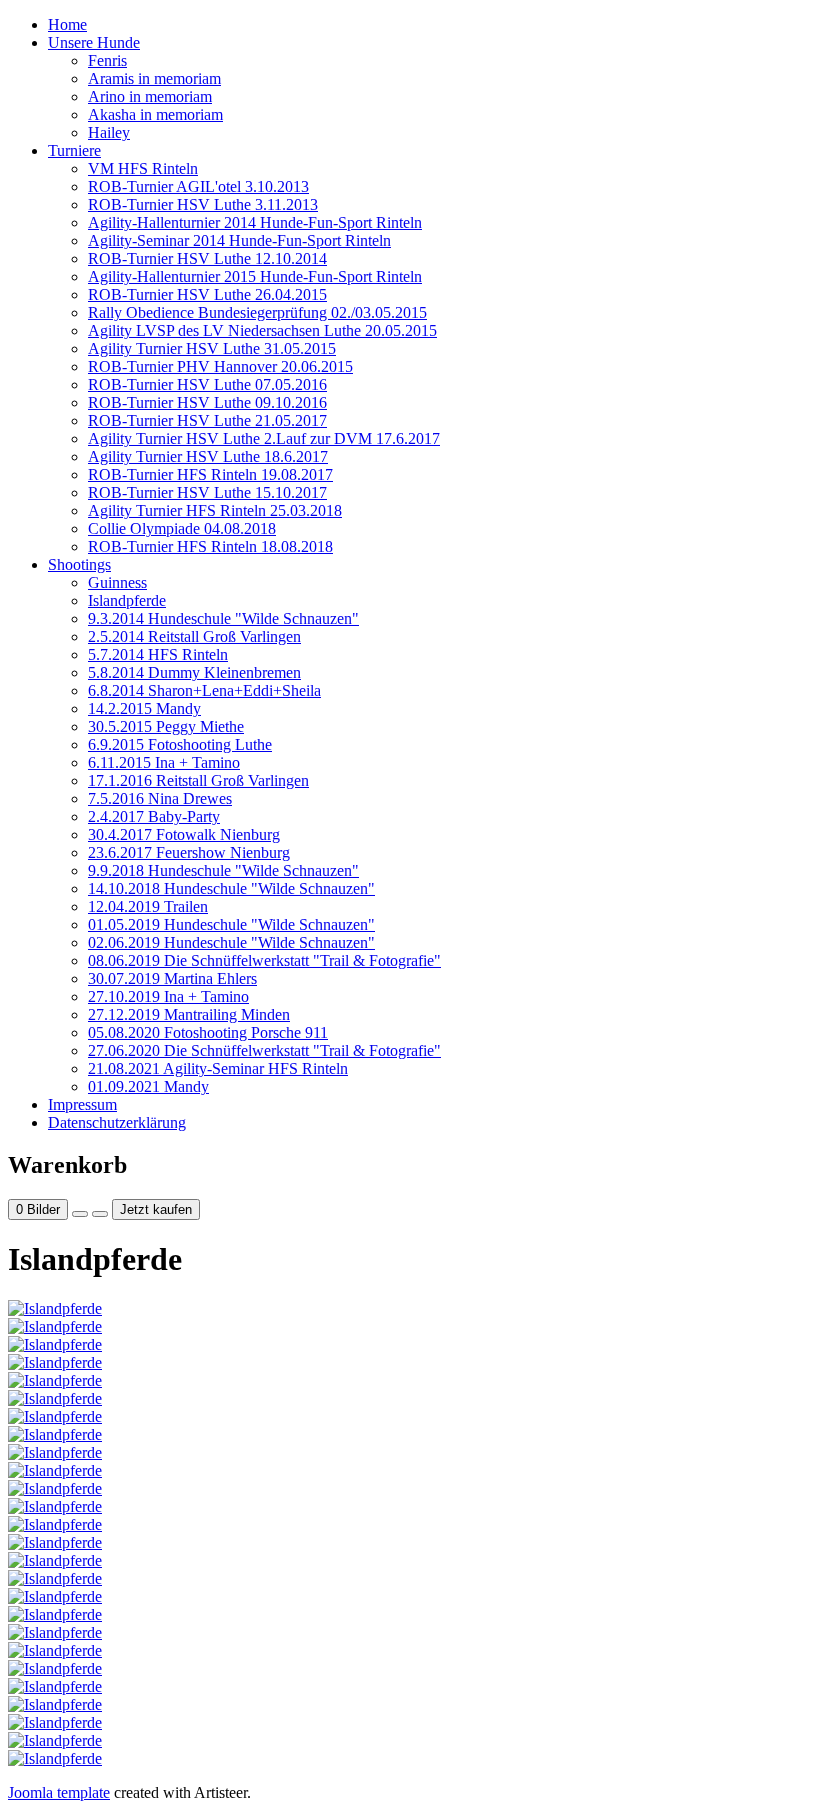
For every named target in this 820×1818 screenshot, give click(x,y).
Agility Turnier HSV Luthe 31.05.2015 (212, 348)
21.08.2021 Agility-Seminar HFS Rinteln (218, 1068)
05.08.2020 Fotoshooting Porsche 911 (208, 1032)
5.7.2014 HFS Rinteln (158, 654)
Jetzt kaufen (156, 1209)
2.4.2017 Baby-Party (154, 816)
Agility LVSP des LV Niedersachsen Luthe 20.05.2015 (262, 330)
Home (67, 24)
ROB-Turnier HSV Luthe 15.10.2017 (207, 492)
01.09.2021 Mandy (148, 1086)
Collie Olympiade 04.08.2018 (182, 528)
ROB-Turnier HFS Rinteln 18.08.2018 (210, 546)
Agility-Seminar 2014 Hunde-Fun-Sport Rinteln (239, 240)
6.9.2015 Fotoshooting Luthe (180, 744)
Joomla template (59, 1792)
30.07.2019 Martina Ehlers (172, 978)
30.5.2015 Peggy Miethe (166, 726)
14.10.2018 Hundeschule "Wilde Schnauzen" (231, 888)
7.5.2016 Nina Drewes (160, 798)
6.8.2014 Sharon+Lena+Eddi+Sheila (204, 690)
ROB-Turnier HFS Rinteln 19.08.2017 (210, 474)
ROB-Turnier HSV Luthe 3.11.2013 (203, 204)
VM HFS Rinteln (143, 168)
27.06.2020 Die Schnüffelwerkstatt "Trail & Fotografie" (264, 1050)
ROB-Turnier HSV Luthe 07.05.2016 (207, 384)
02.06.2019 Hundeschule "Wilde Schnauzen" (231, 942)
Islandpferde (127, 600)
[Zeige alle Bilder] (80, 1214)
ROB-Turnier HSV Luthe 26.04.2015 (207, 294)
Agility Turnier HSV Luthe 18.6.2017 (208, 456)
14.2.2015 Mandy (144, 708)
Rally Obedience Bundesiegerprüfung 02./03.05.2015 (257, 312)
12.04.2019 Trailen (148, 906)
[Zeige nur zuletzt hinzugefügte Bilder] (100, 1214)
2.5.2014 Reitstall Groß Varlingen (194, 636)
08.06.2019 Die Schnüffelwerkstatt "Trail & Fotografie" (264, 960)
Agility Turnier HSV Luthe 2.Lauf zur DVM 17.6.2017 (264, 438)
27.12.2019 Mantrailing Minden (189, 1014)
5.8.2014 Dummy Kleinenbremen (194, 672)
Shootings (79, 564)
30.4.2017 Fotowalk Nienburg (184, 834)
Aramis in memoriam (154, 78)
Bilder (38, 1209)
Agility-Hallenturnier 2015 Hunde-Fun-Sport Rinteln (255, 276)
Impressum (82, 1104)
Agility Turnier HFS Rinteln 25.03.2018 (215, 510)
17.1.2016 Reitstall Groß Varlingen (198, 780)
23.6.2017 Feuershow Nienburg (189, 852)
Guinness (117, 582)
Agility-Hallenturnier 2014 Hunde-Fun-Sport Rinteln (255, 222)
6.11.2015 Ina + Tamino (164, 762)
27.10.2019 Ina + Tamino (168, 996)
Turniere (74, 150)
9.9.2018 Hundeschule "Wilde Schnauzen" (223, 870)
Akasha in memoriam (155, 114)
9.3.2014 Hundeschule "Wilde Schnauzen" (223, 618)
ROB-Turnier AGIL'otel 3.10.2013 (198, 186)
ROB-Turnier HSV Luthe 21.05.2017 (207, 420)
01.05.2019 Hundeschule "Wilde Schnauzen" (231, 924)
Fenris (107, 60)
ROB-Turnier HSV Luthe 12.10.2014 (207, 258)
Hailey (109, 132)
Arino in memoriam (150, 96)
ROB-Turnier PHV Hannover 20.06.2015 (220, 366)
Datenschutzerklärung (117, 1122)
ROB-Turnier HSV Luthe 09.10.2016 (207, 402)
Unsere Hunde (94, 42)
